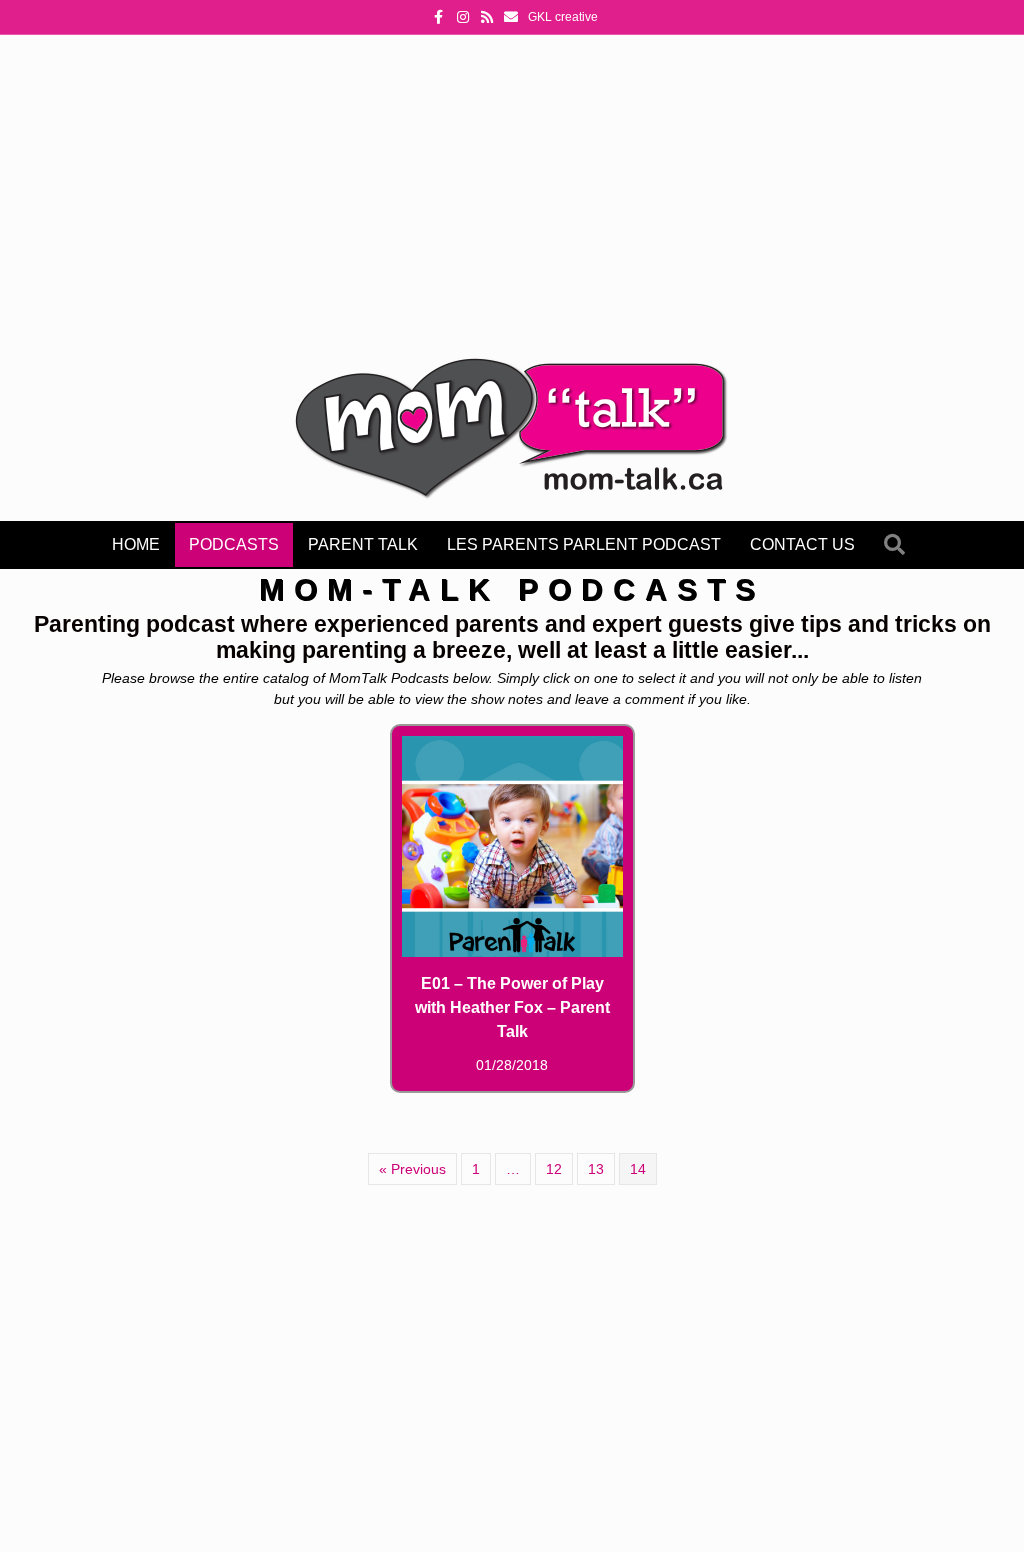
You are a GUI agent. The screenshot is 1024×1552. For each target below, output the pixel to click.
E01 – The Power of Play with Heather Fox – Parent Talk (512, 1007)
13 (596, 1169)
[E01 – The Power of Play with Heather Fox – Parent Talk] (512, 845)
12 (554, 1169)
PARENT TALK (363, 544)
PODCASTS (234, 544)
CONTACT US (802, 544)
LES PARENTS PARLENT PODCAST (584, 544)
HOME (136, 544)
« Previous (412, 1169)
